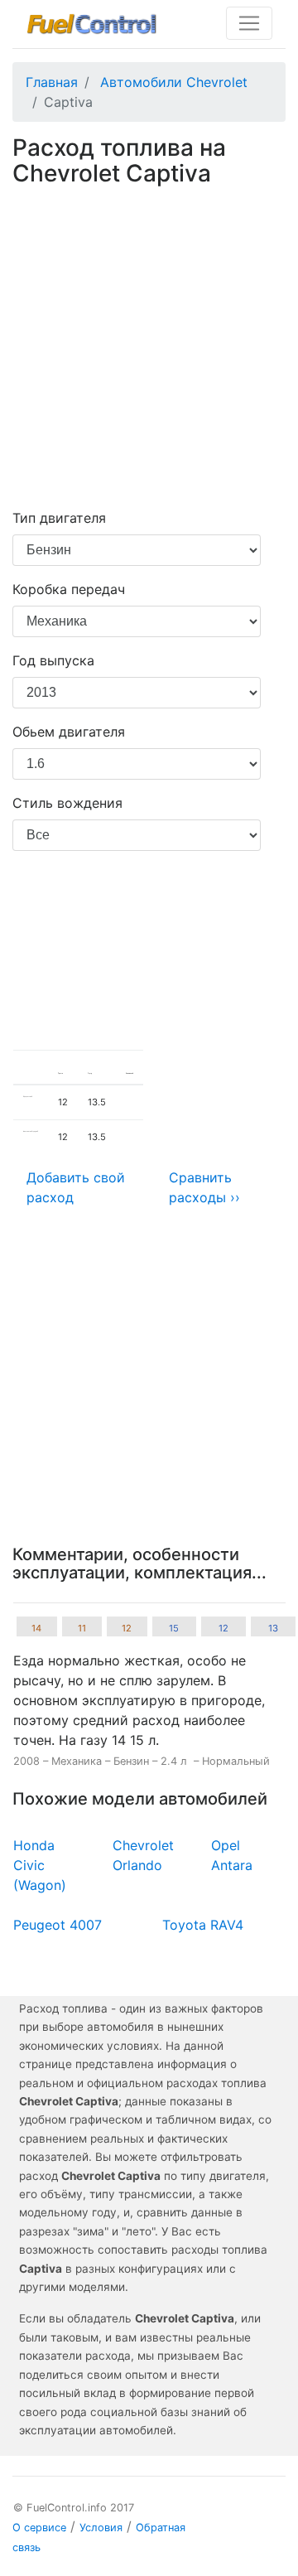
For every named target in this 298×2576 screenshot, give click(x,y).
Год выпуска (53, 660)
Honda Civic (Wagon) (40, 1865)
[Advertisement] (149, 350)
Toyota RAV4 (203, 1925)
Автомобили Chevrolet (174, 82)
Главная (52, 82)
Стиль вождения (67, 803)
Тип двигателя (59, 518)
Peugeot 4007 (58, 1925)
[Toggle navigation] (249, 23)
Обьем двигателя (69, 732)
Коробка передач (69, 589)
